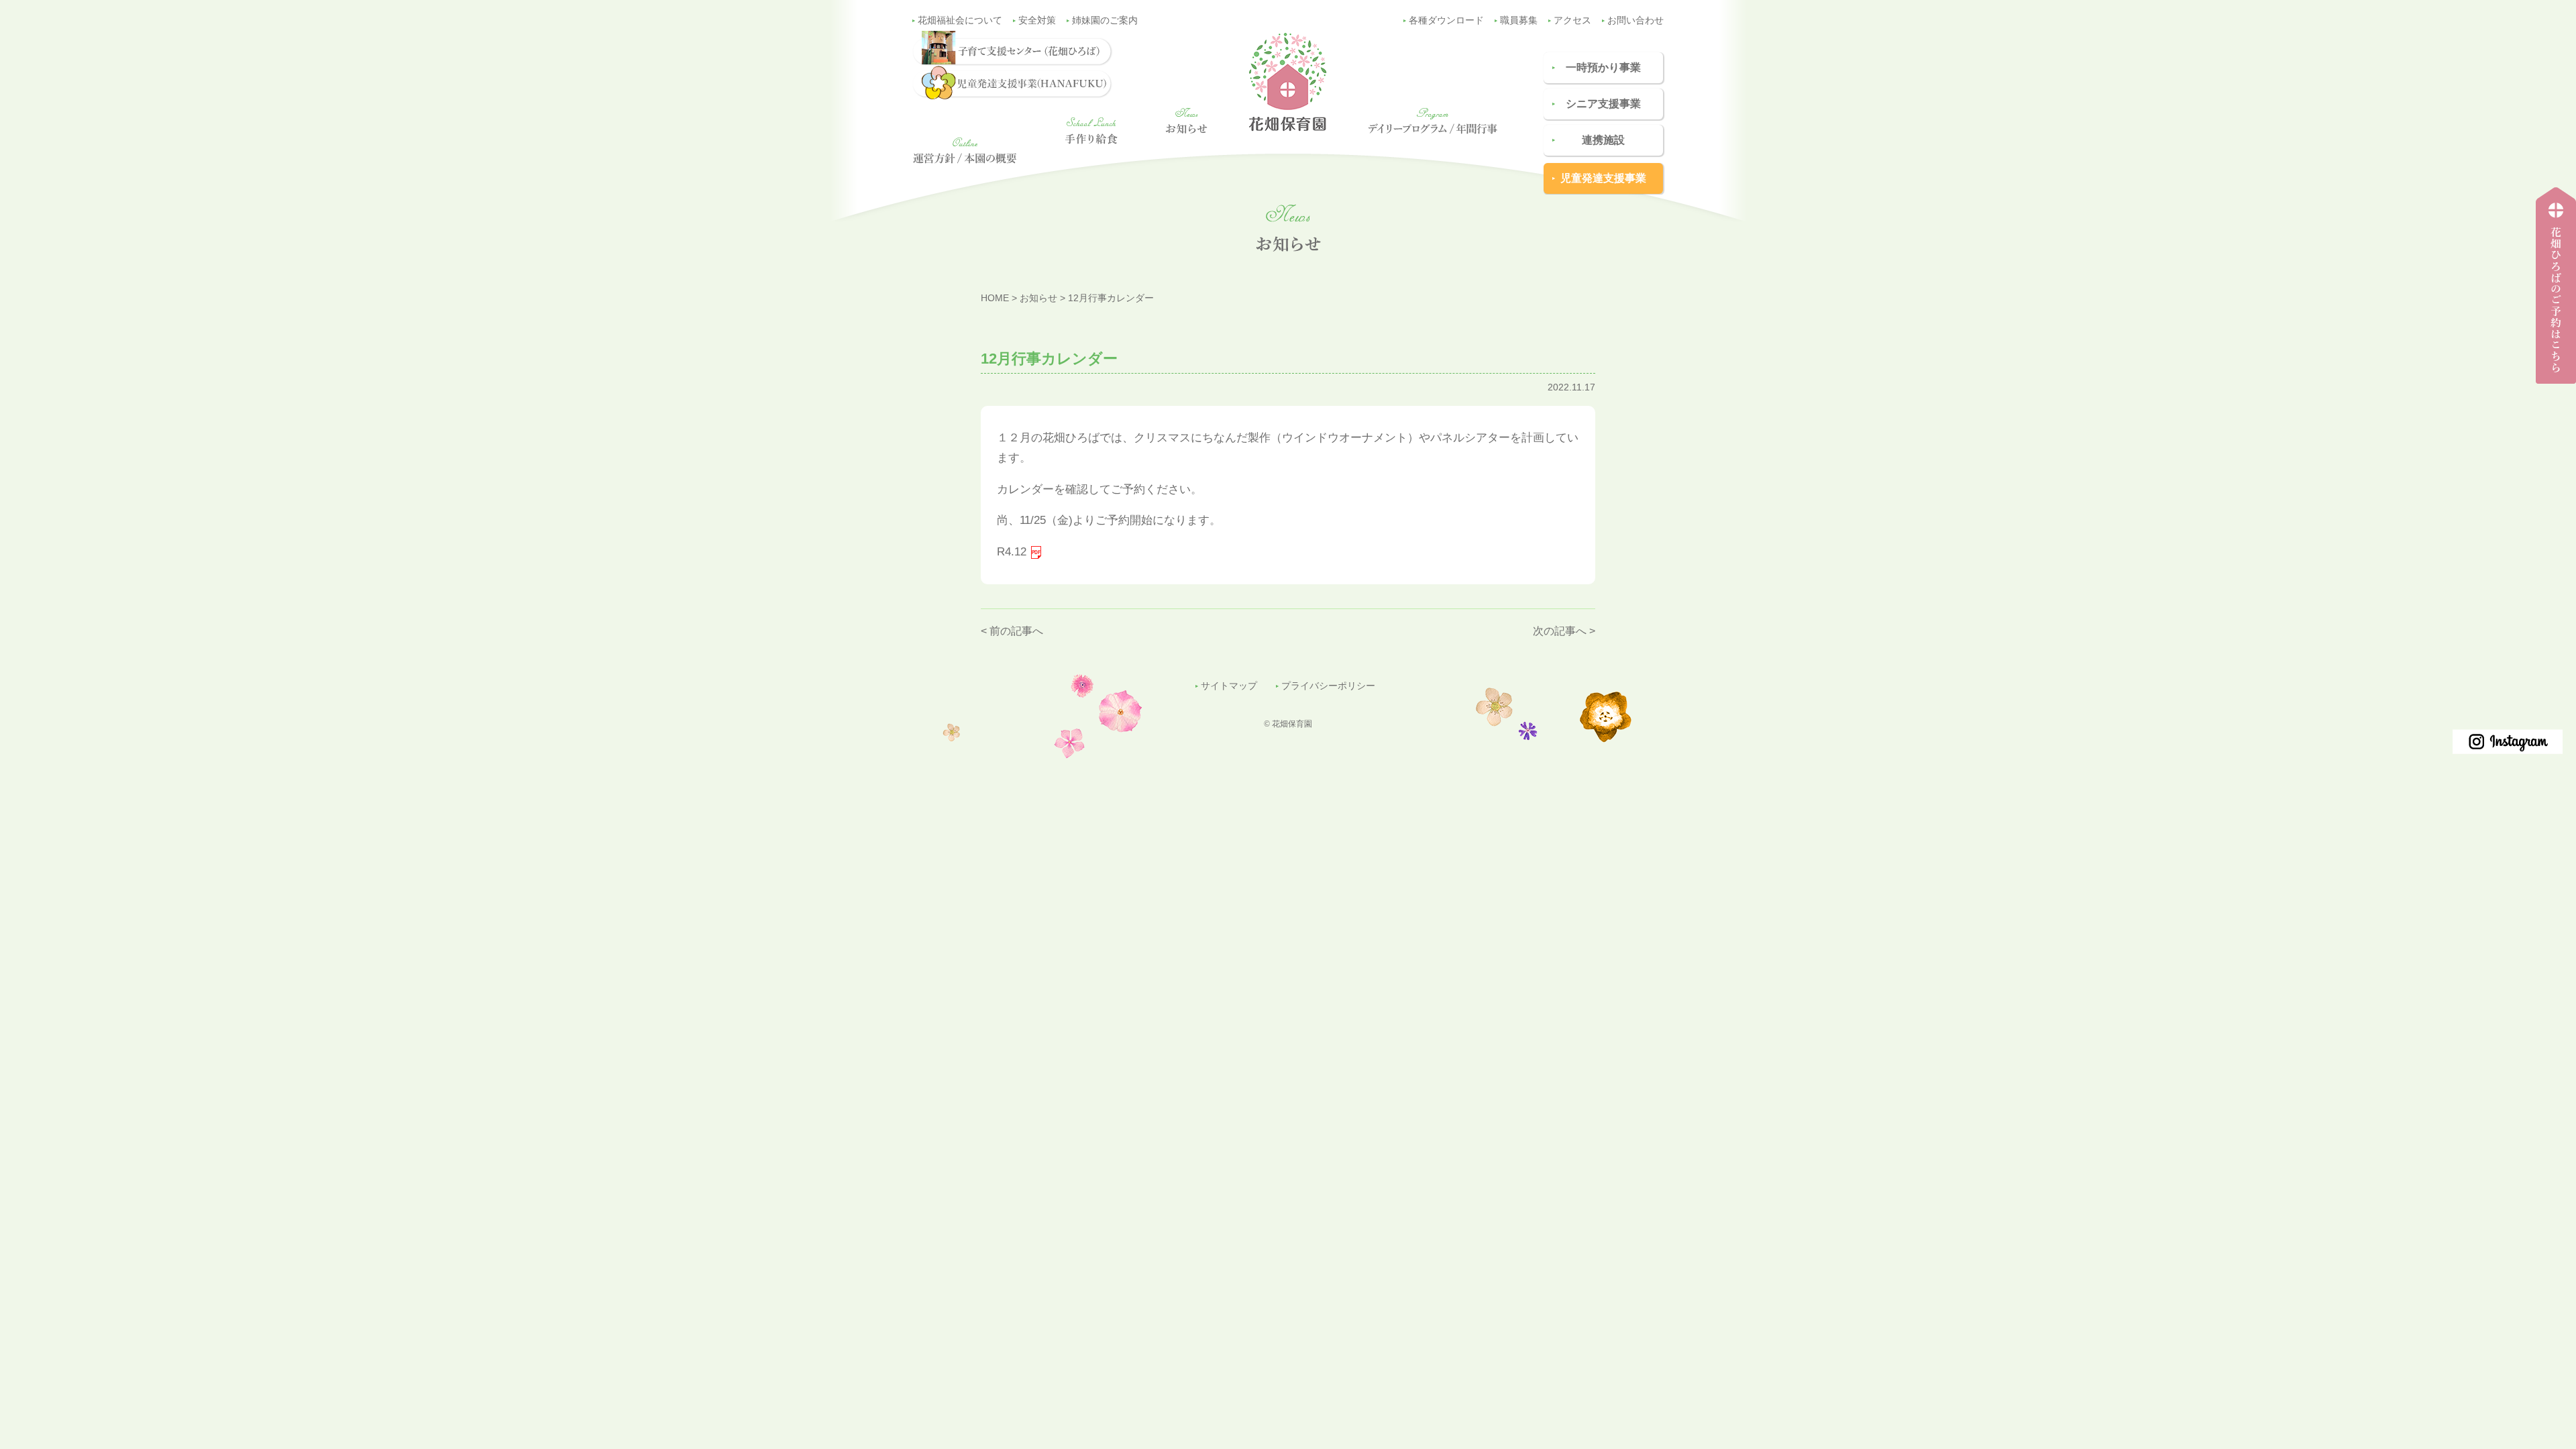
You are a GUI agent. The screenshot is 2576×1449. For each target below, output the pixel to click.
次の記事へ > (1564, 631)
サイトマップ (1229, 686)
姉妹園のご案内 (1105, 20)
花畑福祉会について (960, 20)
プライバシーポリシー (1328, 686)
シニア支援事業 (1603, 104)
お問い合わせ (1635, 20)
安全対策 (1037, 20)
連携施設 (1603, 140)
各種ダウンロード (1446, 20)
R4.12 (1012, 552)
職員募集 (1519, 20)
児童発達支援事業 (1603, 178)
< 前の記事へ (1012, 631)
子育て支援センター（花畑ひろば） (2552, 383)
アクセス (1572, 20)
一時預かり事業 (1603, 67)
